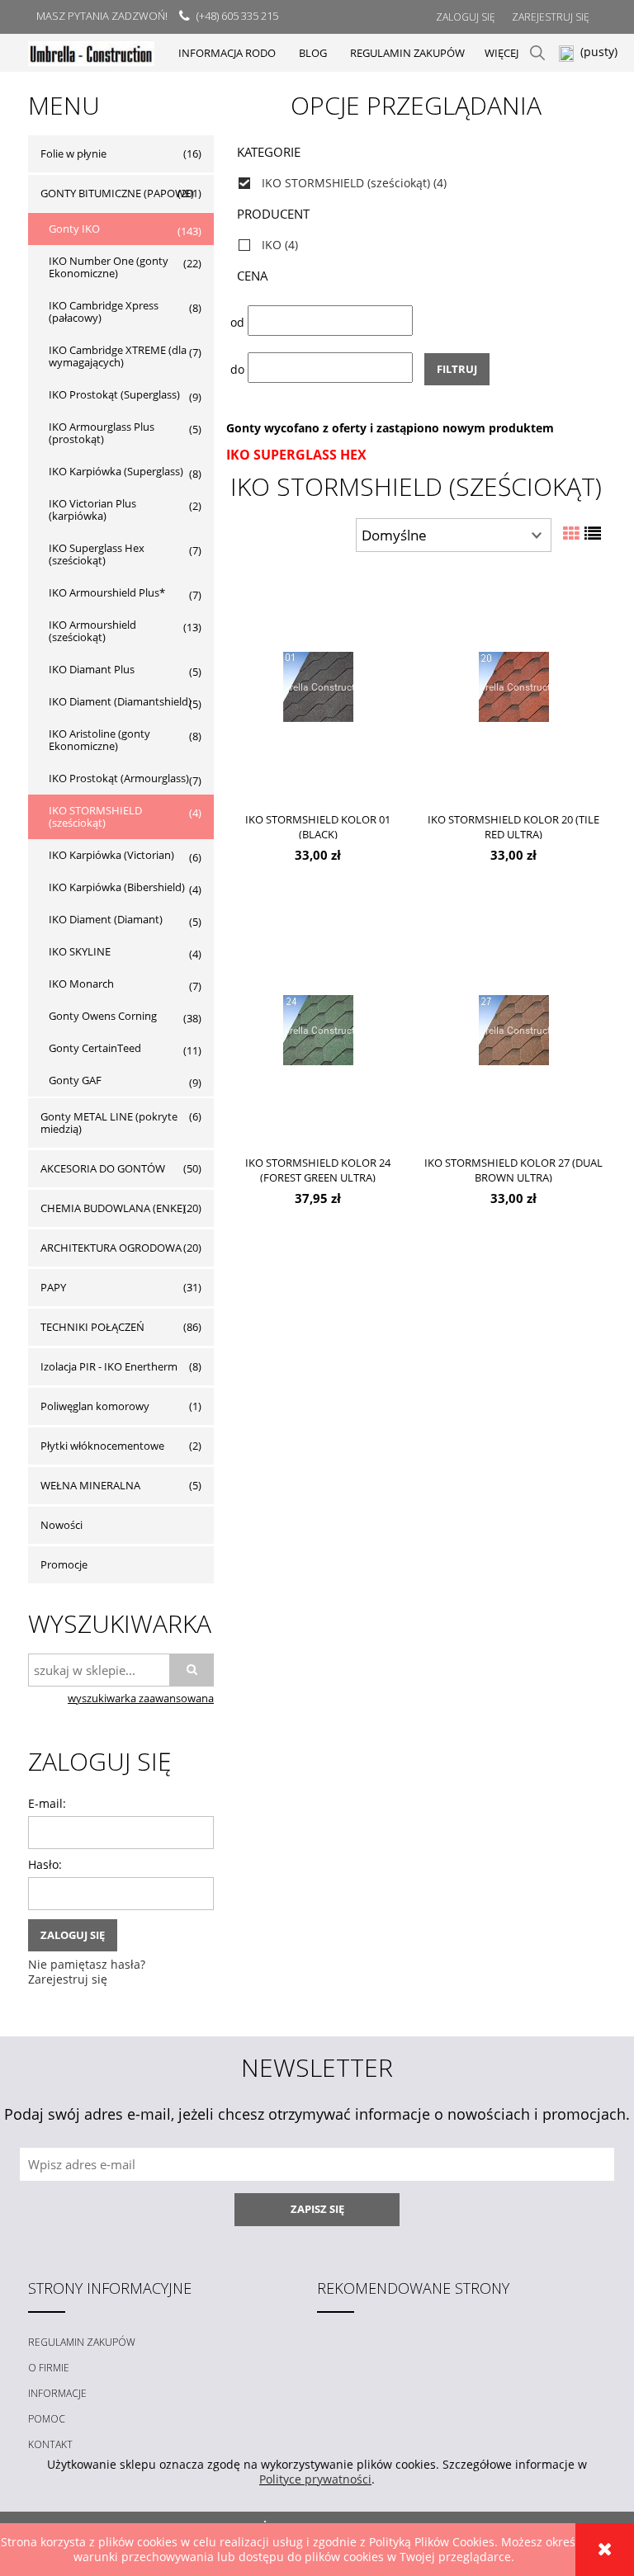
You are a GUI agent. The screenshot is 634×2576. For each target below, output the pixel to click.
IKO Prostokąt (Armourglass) (119, 778)
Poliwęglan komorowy (95, 1406)
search (537, 53)
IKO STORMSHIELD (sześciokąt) (95, 816)
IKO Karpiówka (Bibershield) (117, 887)
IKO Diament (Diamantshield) (120, 701)
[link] (416, 183)
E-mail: (47, 1803)
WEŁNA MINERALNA (90, 1485)
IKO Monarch (81, 984)
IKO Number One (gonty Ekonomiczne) (109, 267)
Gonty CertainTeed (95, 1048)
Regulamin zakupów (82, 2342)
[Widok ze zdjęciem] (571, 533)
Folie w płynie (73, 153)
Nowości (62, 1525)
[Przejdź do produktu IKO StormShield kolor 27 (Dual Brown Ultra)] (513, 1029)
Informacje (57, 2393)
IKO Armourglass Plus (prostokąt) (102, 433)
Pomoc (47, 2419)
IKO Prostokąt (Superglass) (114, 394)
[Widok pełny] (593, 533)
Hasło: (45, 1864)
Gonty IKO (74, 229)
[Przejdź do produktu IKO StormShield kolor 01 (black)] (318, 686)
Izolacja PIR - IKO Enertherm (109, 1366)
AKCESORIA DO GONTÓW (103, 1168)
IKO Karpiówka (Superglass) (116, 471)
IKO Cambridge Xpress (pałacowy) (104, 311)
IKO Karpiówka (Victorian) (111, 855)
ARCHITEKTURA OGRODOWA (111, 1248)
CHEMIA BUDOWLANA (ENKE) (113, 1208)
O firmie (49, 2368)
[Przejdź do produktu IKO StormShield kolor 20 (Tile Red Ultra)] (513, 686)
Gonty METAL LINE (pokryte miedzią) (109, 1123)
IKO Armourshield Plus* (107, 592)
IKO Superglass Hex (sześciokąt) (97, 554)
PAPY (53, 1287)
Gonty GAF (75, 1080)
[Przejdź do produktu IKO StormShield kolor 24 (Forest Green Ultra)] (318, 1029)
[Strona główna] (91, 52)
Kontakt (50, 2444)
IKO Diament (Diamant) (106, 919)
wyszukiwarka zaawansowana (141, 1698)
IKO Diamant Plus (92, 669)
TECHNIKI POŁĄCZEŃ (92, 1327)
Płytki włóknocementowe (102, 1446)
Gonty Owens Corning (103, 1016)
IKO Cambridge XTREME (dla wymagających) (118, 356)
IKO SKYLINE (80, 951)
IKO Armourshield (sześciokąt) (92, 631)
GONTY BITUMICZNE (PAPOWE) (117, 193)
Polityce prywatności (315, 2479)
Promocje (64, 1564)
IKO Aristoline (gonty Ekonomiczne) (99, 740)
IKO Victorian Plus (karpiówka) (92, 510)
